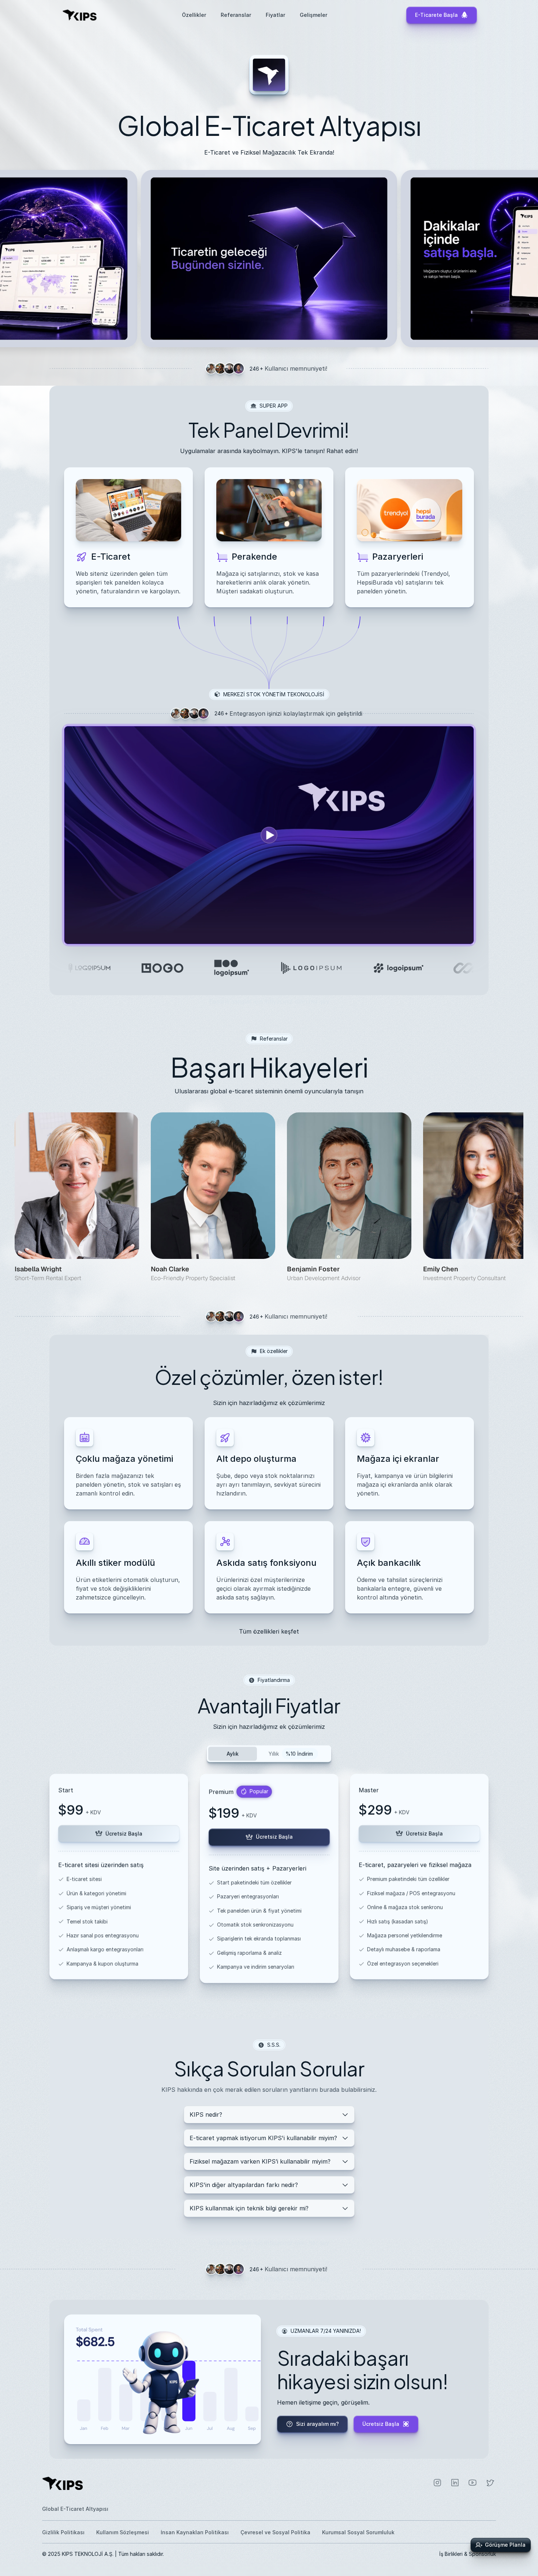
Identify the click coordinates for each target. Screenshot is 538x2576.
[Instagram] (437, 2483)
